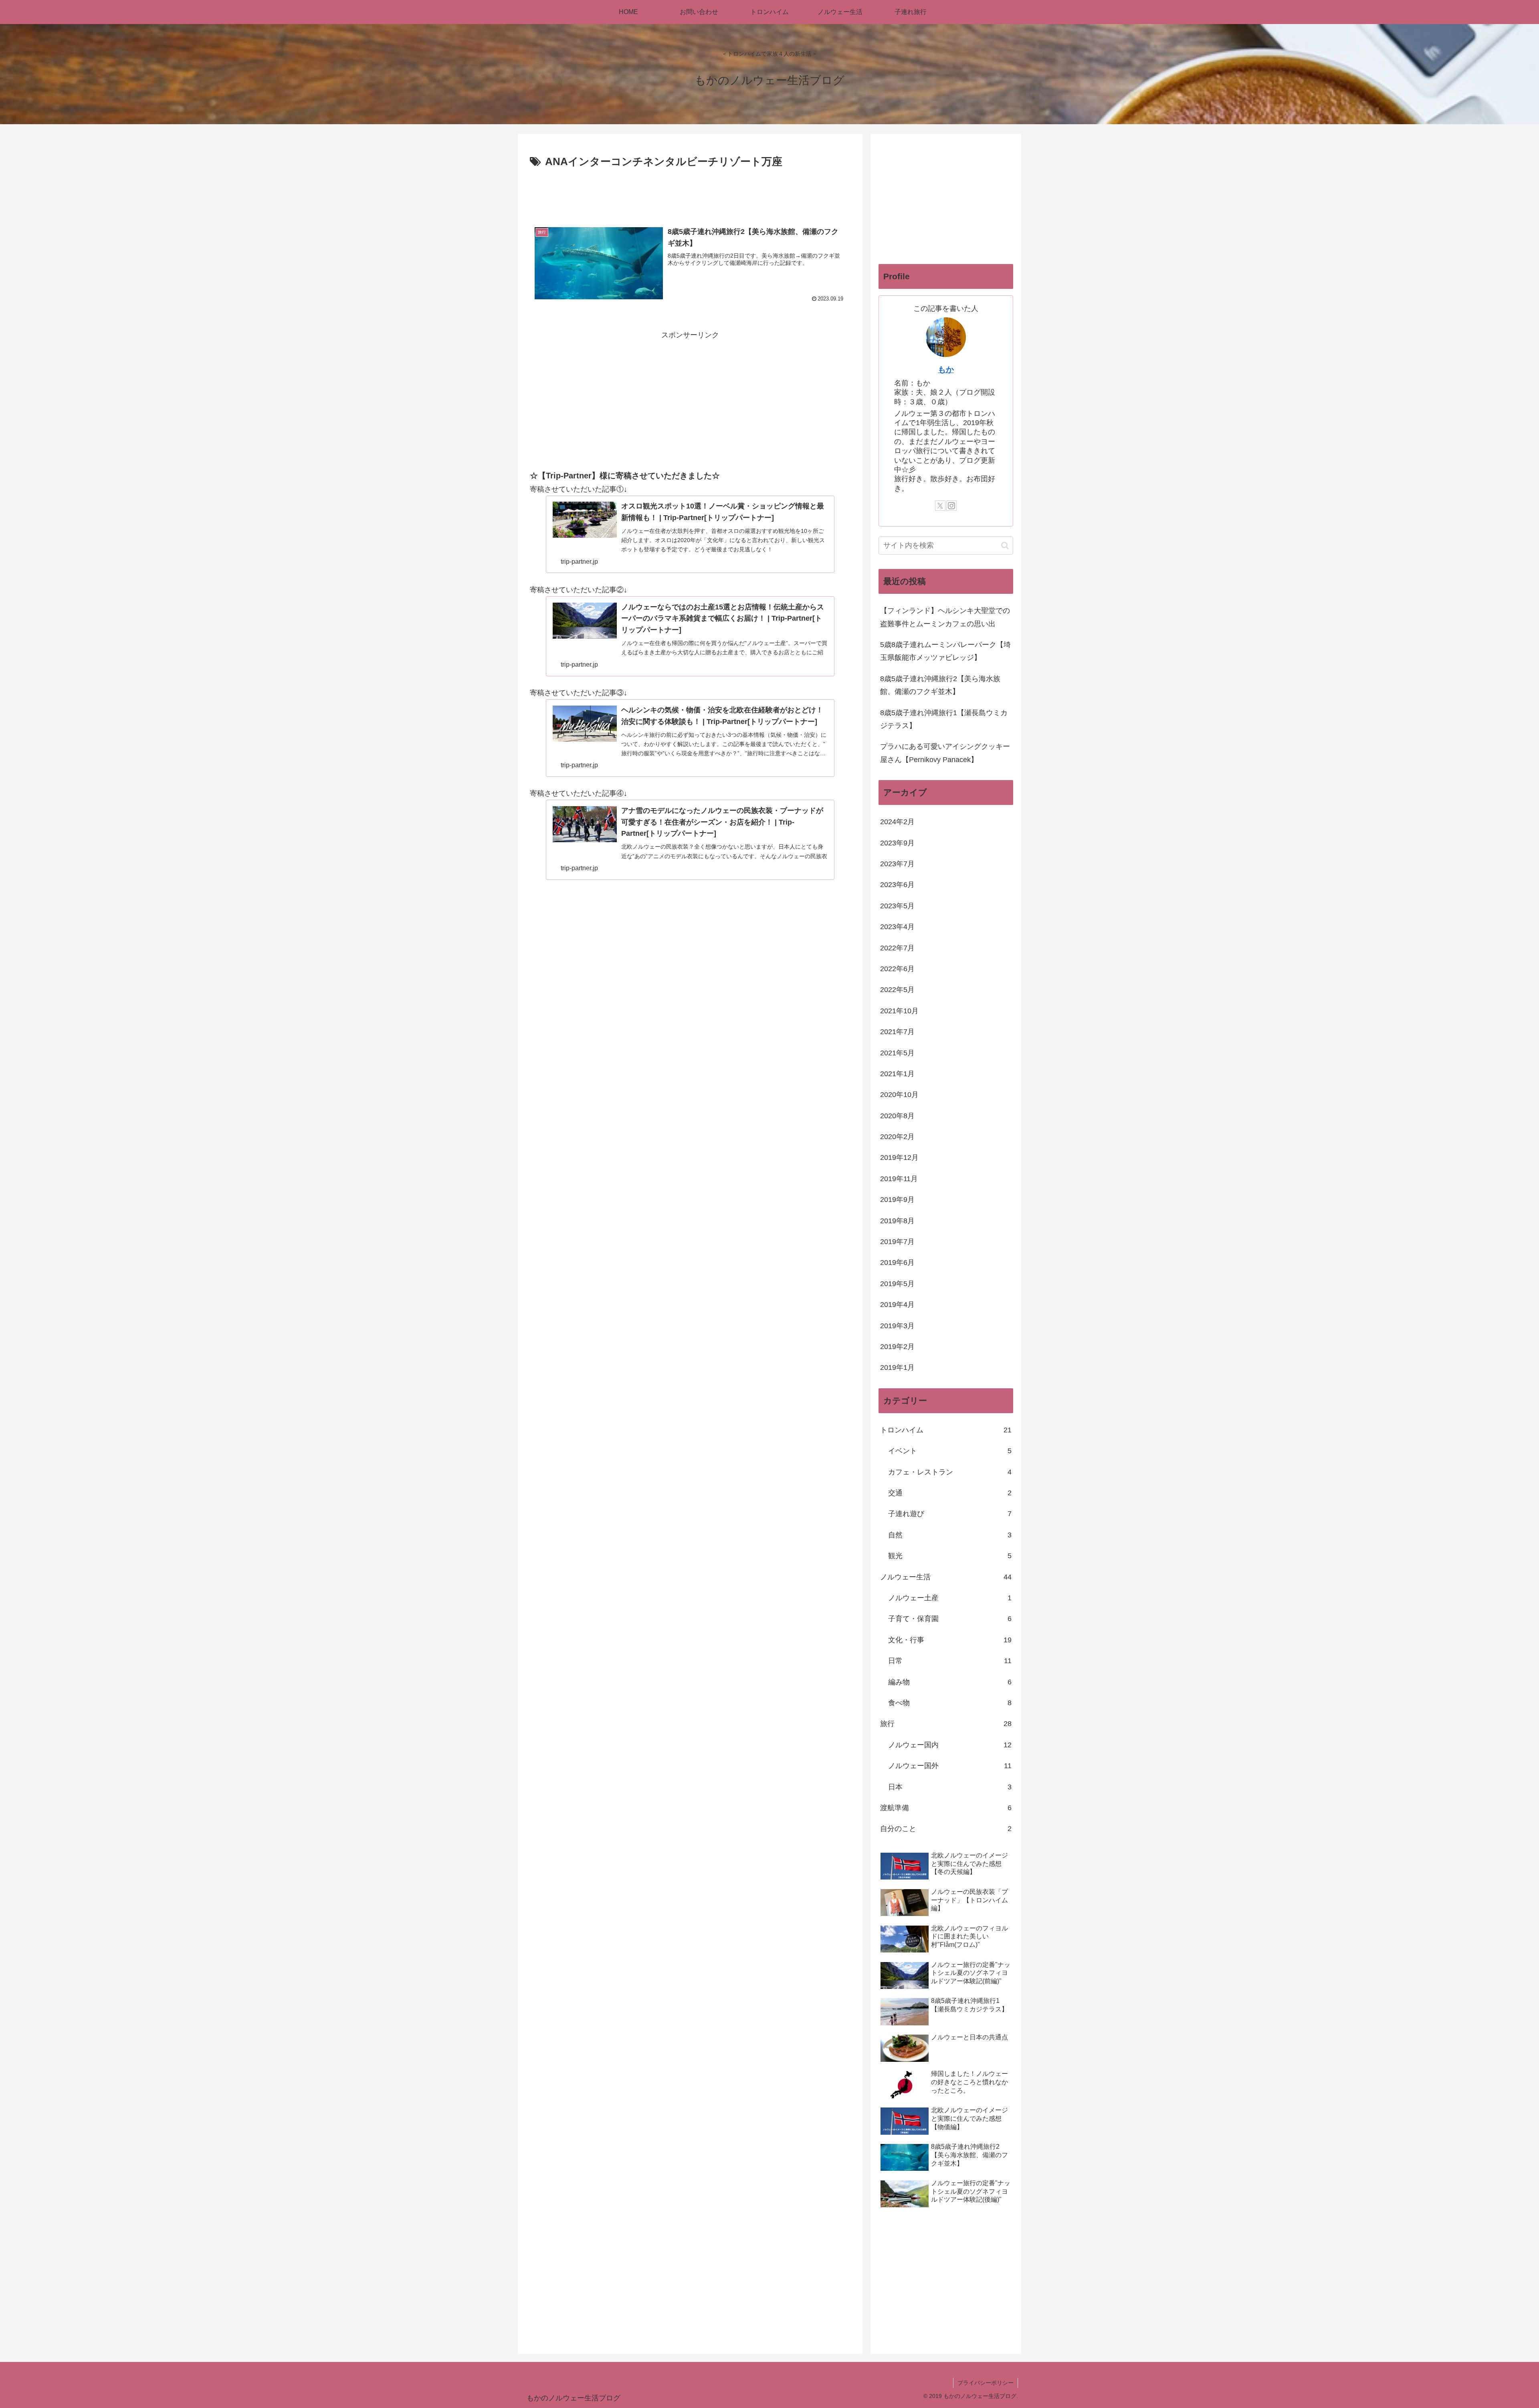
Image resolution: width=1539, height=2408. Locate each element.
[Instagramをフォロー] (951, 506)
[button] (1005, 546)
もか (946, 369)
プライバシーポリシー (986, 2383)
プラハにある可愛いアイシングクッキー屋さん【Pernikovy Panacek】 (945, 753)
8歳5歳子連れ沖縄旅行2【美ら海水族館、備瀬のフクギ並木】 (940, 685)
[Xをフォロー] (940, 506)
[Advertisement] (690, 193)
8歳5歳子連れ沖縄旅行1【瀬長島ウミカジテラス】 (944, 719)
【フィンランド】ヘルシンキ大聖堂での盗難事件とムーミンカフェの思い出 (945, 617)
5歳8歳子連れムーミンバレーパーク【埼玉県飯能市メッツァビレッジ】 (945, 651)
